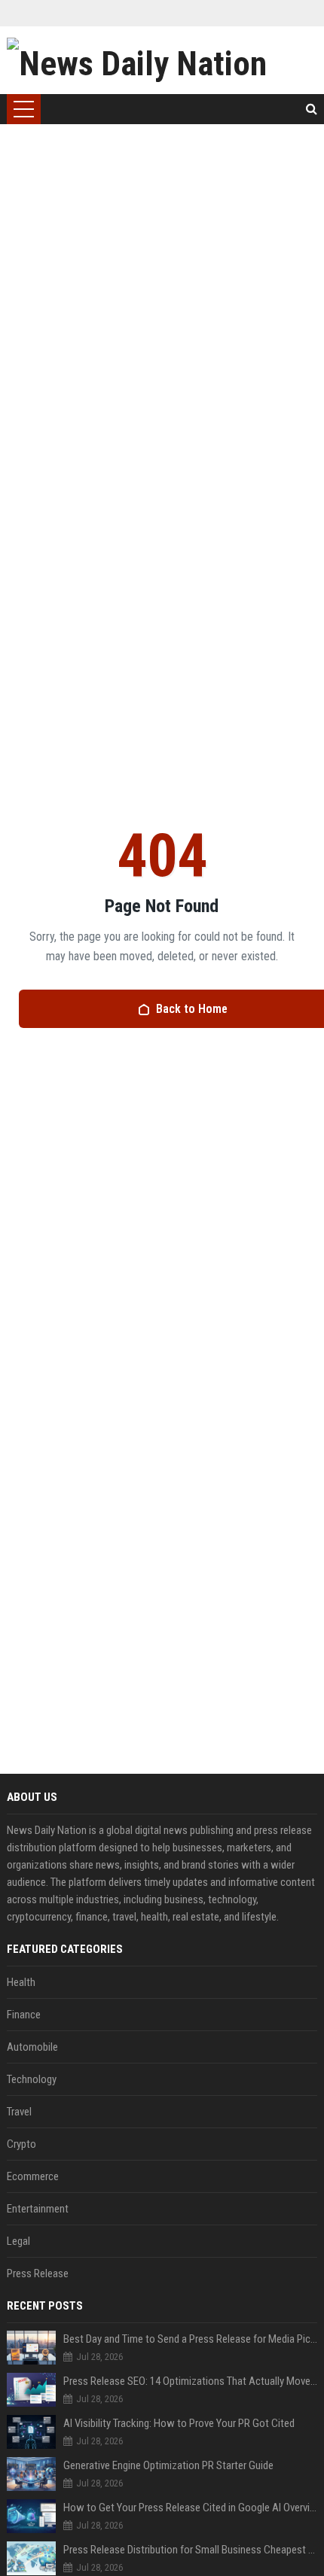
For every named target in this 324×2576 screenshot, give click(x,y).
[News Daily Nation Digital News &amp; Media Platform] (162, 60)
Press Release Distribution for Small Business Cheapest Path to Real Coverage (191, 2550)
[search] (312, 109)
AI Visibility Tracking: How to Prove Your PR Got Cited (179, 2423)
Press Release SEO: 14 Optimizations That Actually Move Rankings (191, 2381)
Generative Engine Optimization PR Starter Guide (168, 2465)
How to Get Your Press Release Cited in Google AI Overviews (191, 2508)
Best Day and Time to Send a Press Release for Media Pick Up (191, 2339)
